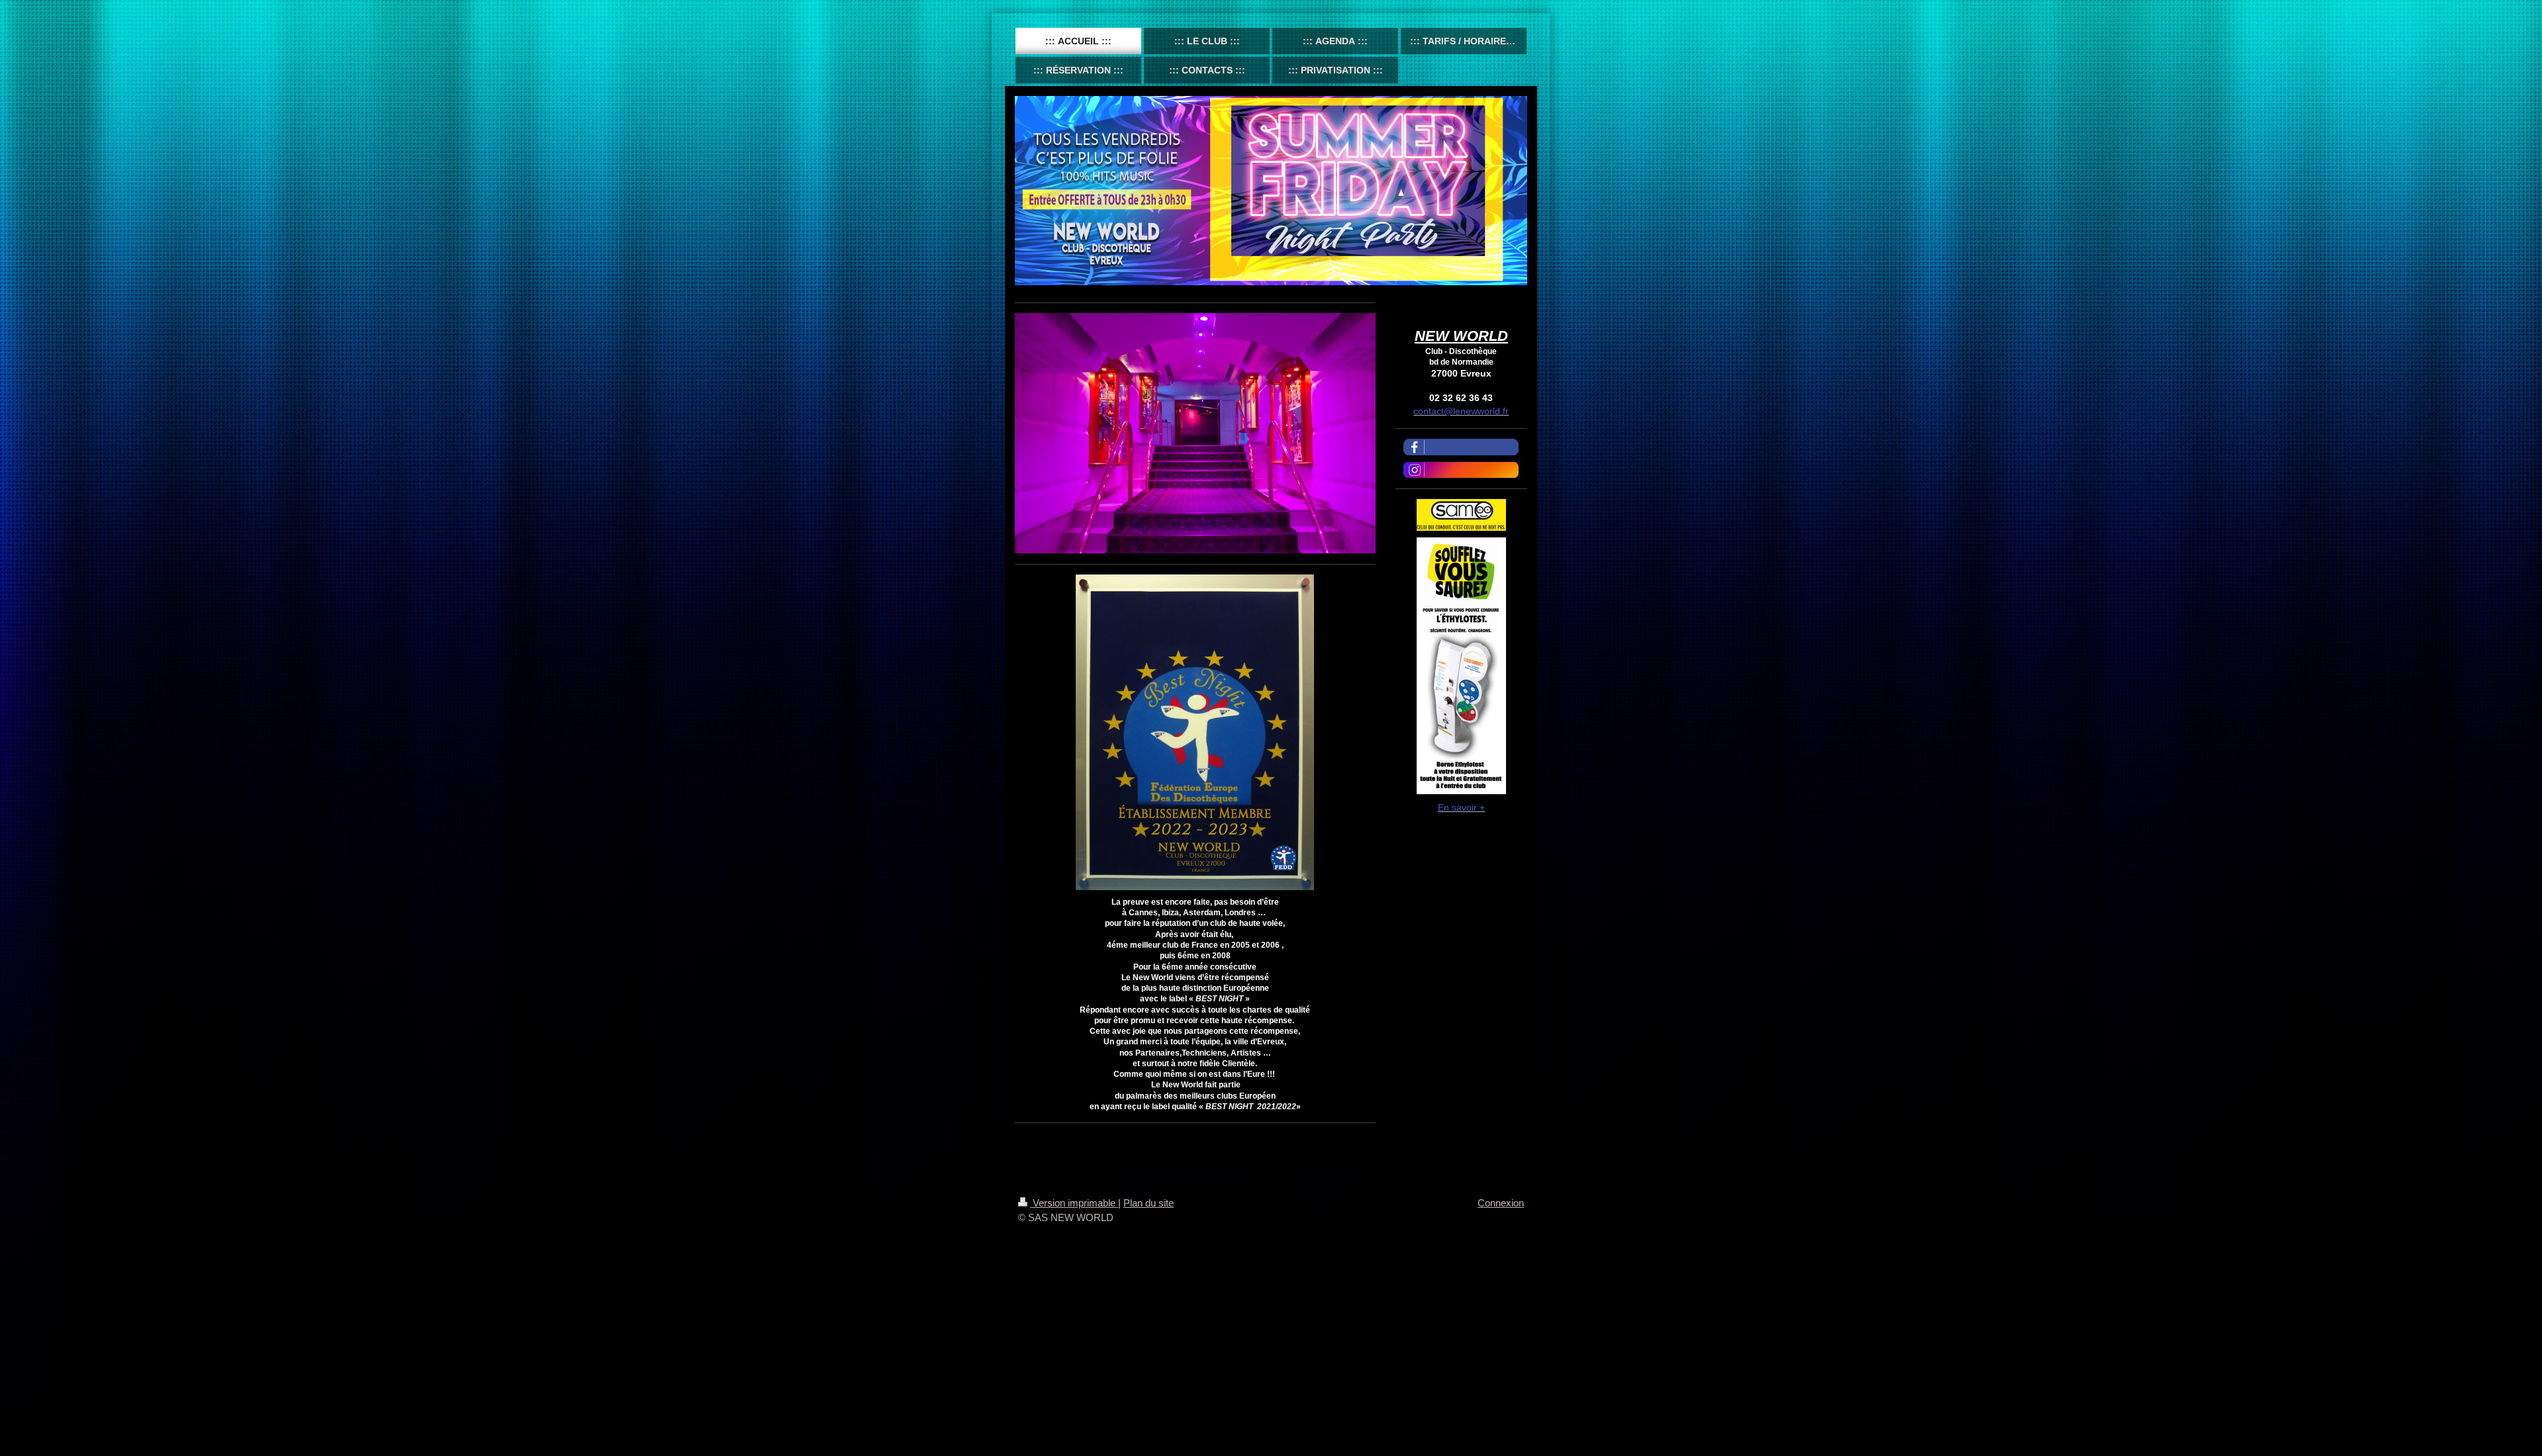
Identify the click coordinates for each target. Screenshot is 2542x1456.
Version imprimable (1074, 1203)
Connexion (1501, 1203)
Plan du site (1149, 1203)
